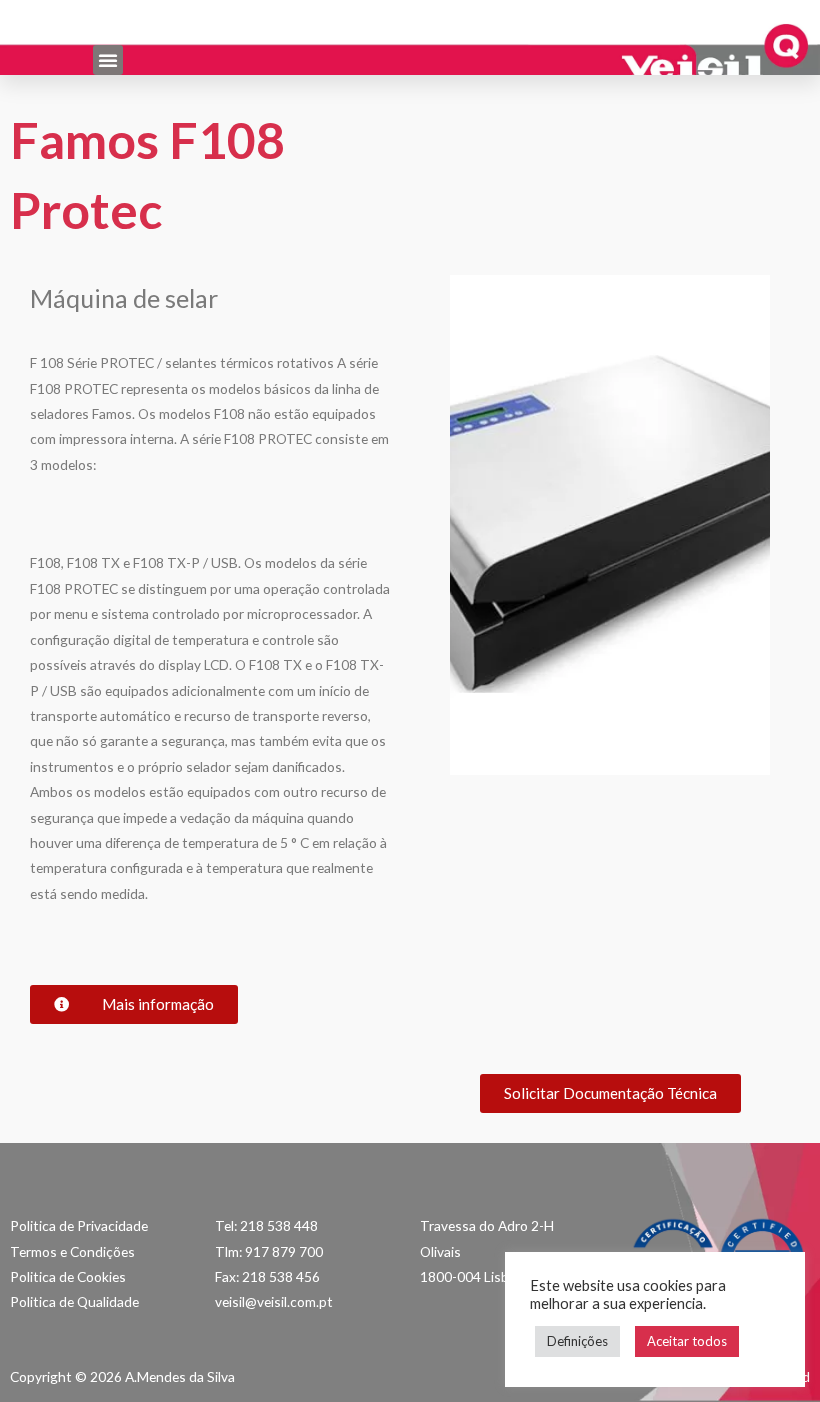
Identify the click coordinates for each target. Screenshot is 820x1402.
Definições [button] (577, 1341)
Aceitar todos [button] (687, 1341)
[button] (108, 60)
